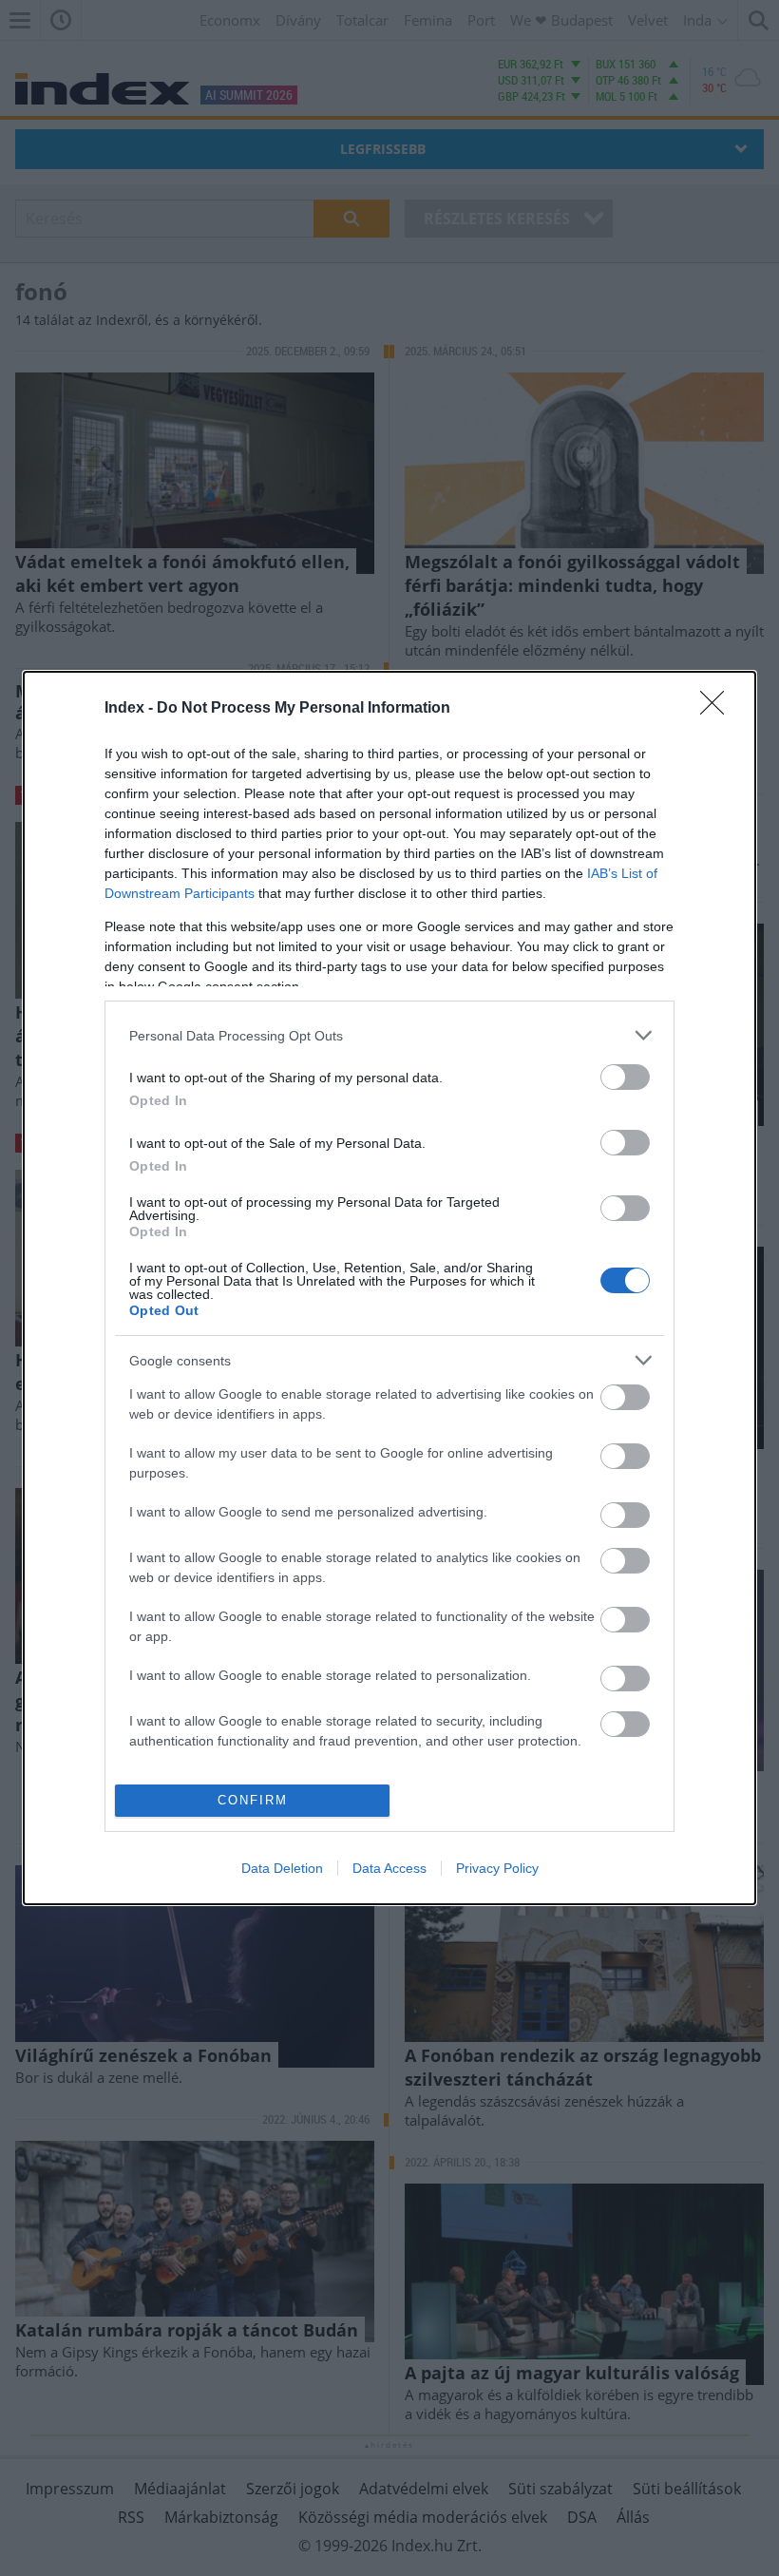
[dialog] (389, 1288)
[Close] (718, 709)
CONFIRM (253, 1800)
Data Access (389, 1868)
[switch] (625, 1077)
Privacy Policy (497, 1868)
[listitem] (389, 1035)
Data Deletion (282, 1868)
